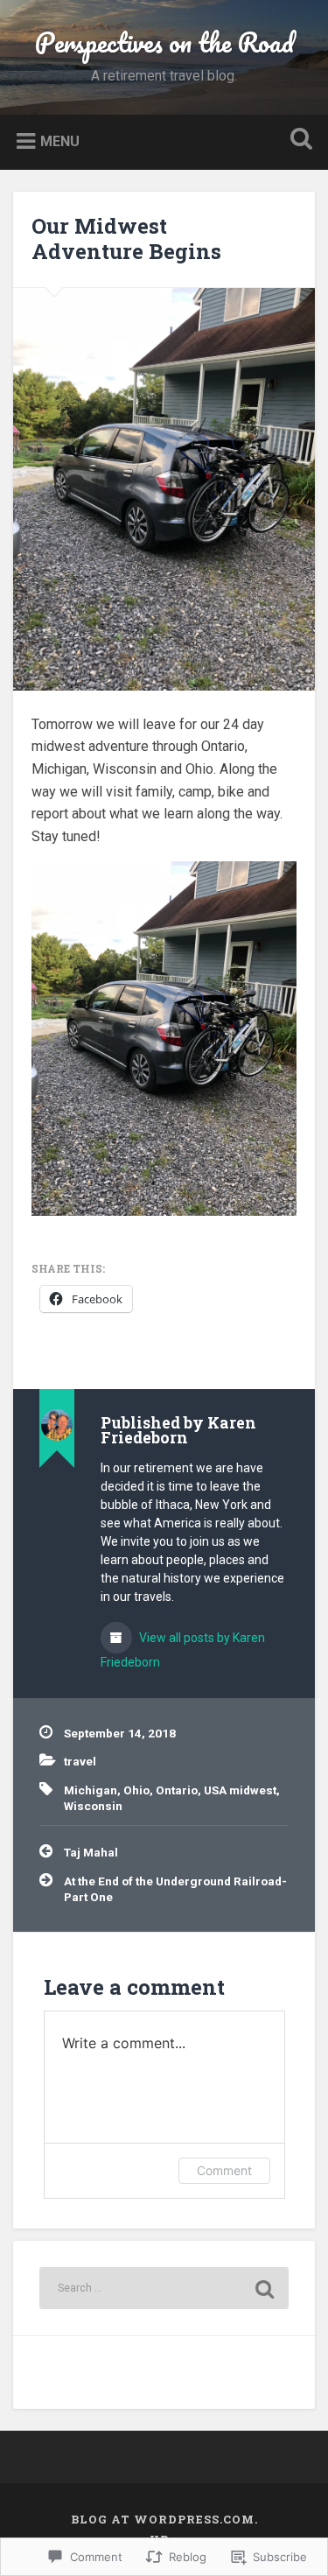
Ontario (177, 1790)
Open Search (297, 140)
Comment (224, 2170)
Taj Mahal (91, 1852)
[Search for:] (164, 2288)
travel (80, 1761)
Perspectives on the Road (164, 42)
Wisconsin (93, 1806)
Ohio (136, 1790)
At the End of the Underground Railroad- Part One (175, 1889)
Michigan (91, 1790)
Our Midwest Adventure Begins (126, 239)
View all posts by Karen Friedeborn (183, 1650)
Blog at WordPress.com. (164, 2519)
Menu (60, 140)
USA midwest (240, 1790)
